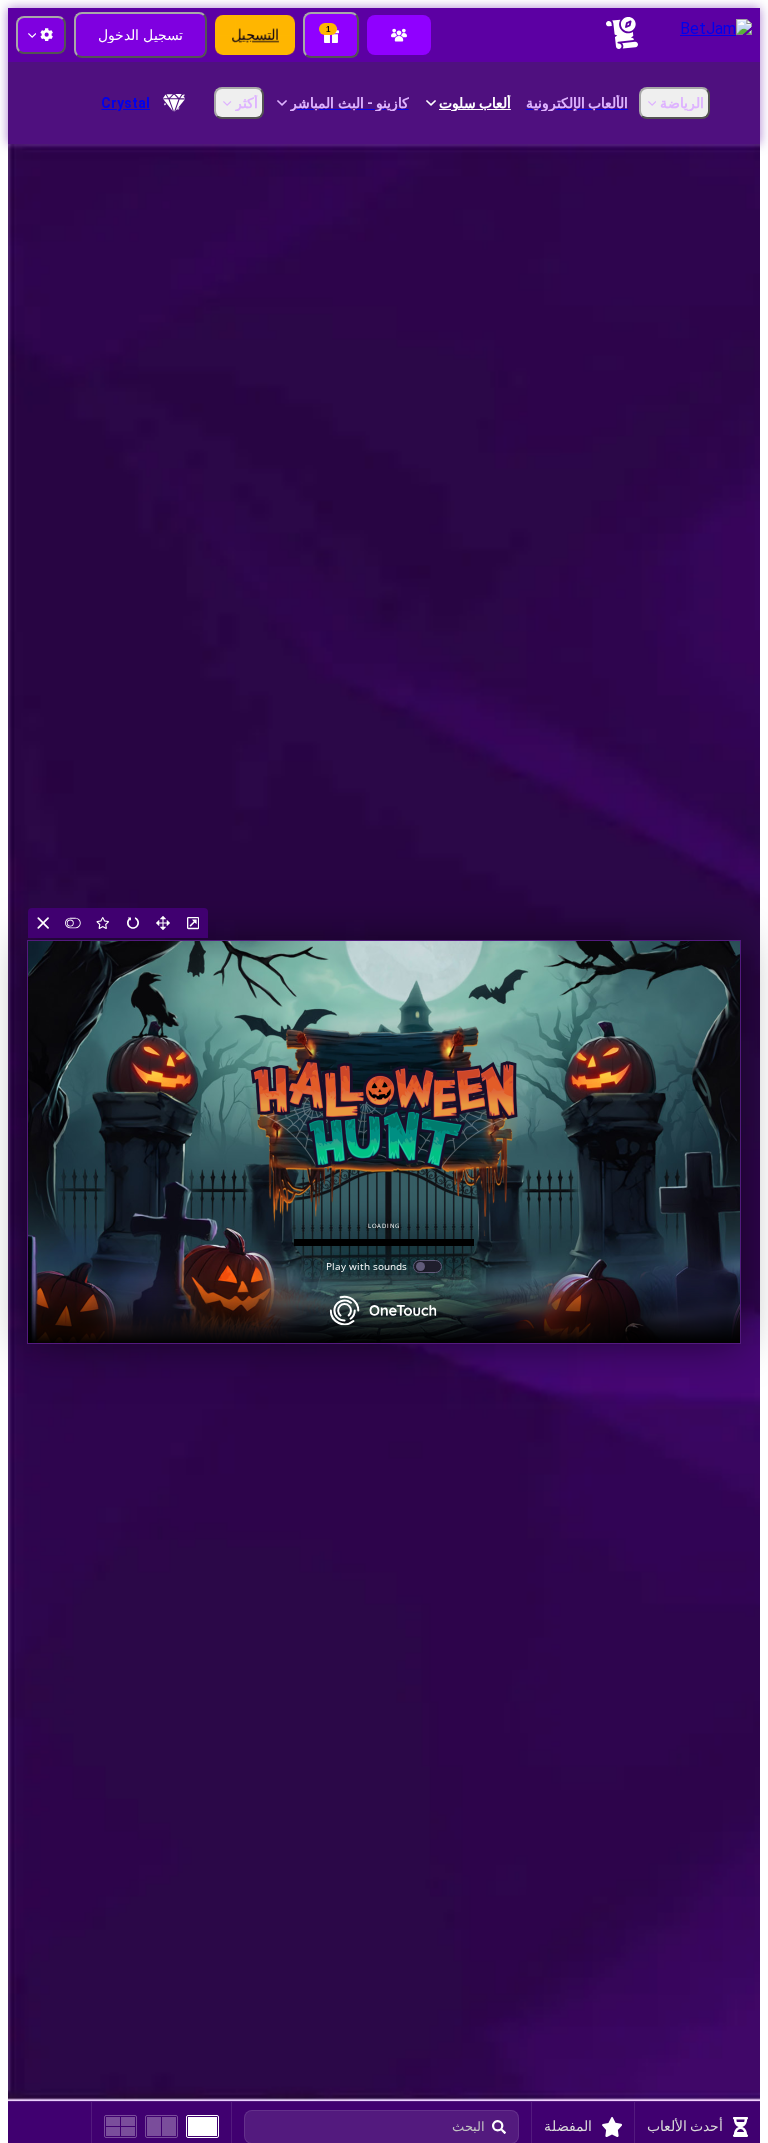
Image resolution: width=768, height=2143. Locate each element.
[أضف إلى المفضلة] (103, 923)
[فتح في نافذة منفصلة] (193, 923)
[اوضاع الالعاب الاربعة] (120, 2126)
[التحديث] (133, 923)
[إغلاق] (43, 923)
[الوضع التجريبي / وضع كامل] (73, 923)
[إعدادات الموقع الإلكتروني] (41, 35)
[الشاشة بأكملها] (163, 923)
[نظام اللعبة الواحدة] (202, 2126)
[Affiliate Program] (399, 35)
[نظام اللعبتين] (161, 2126)
